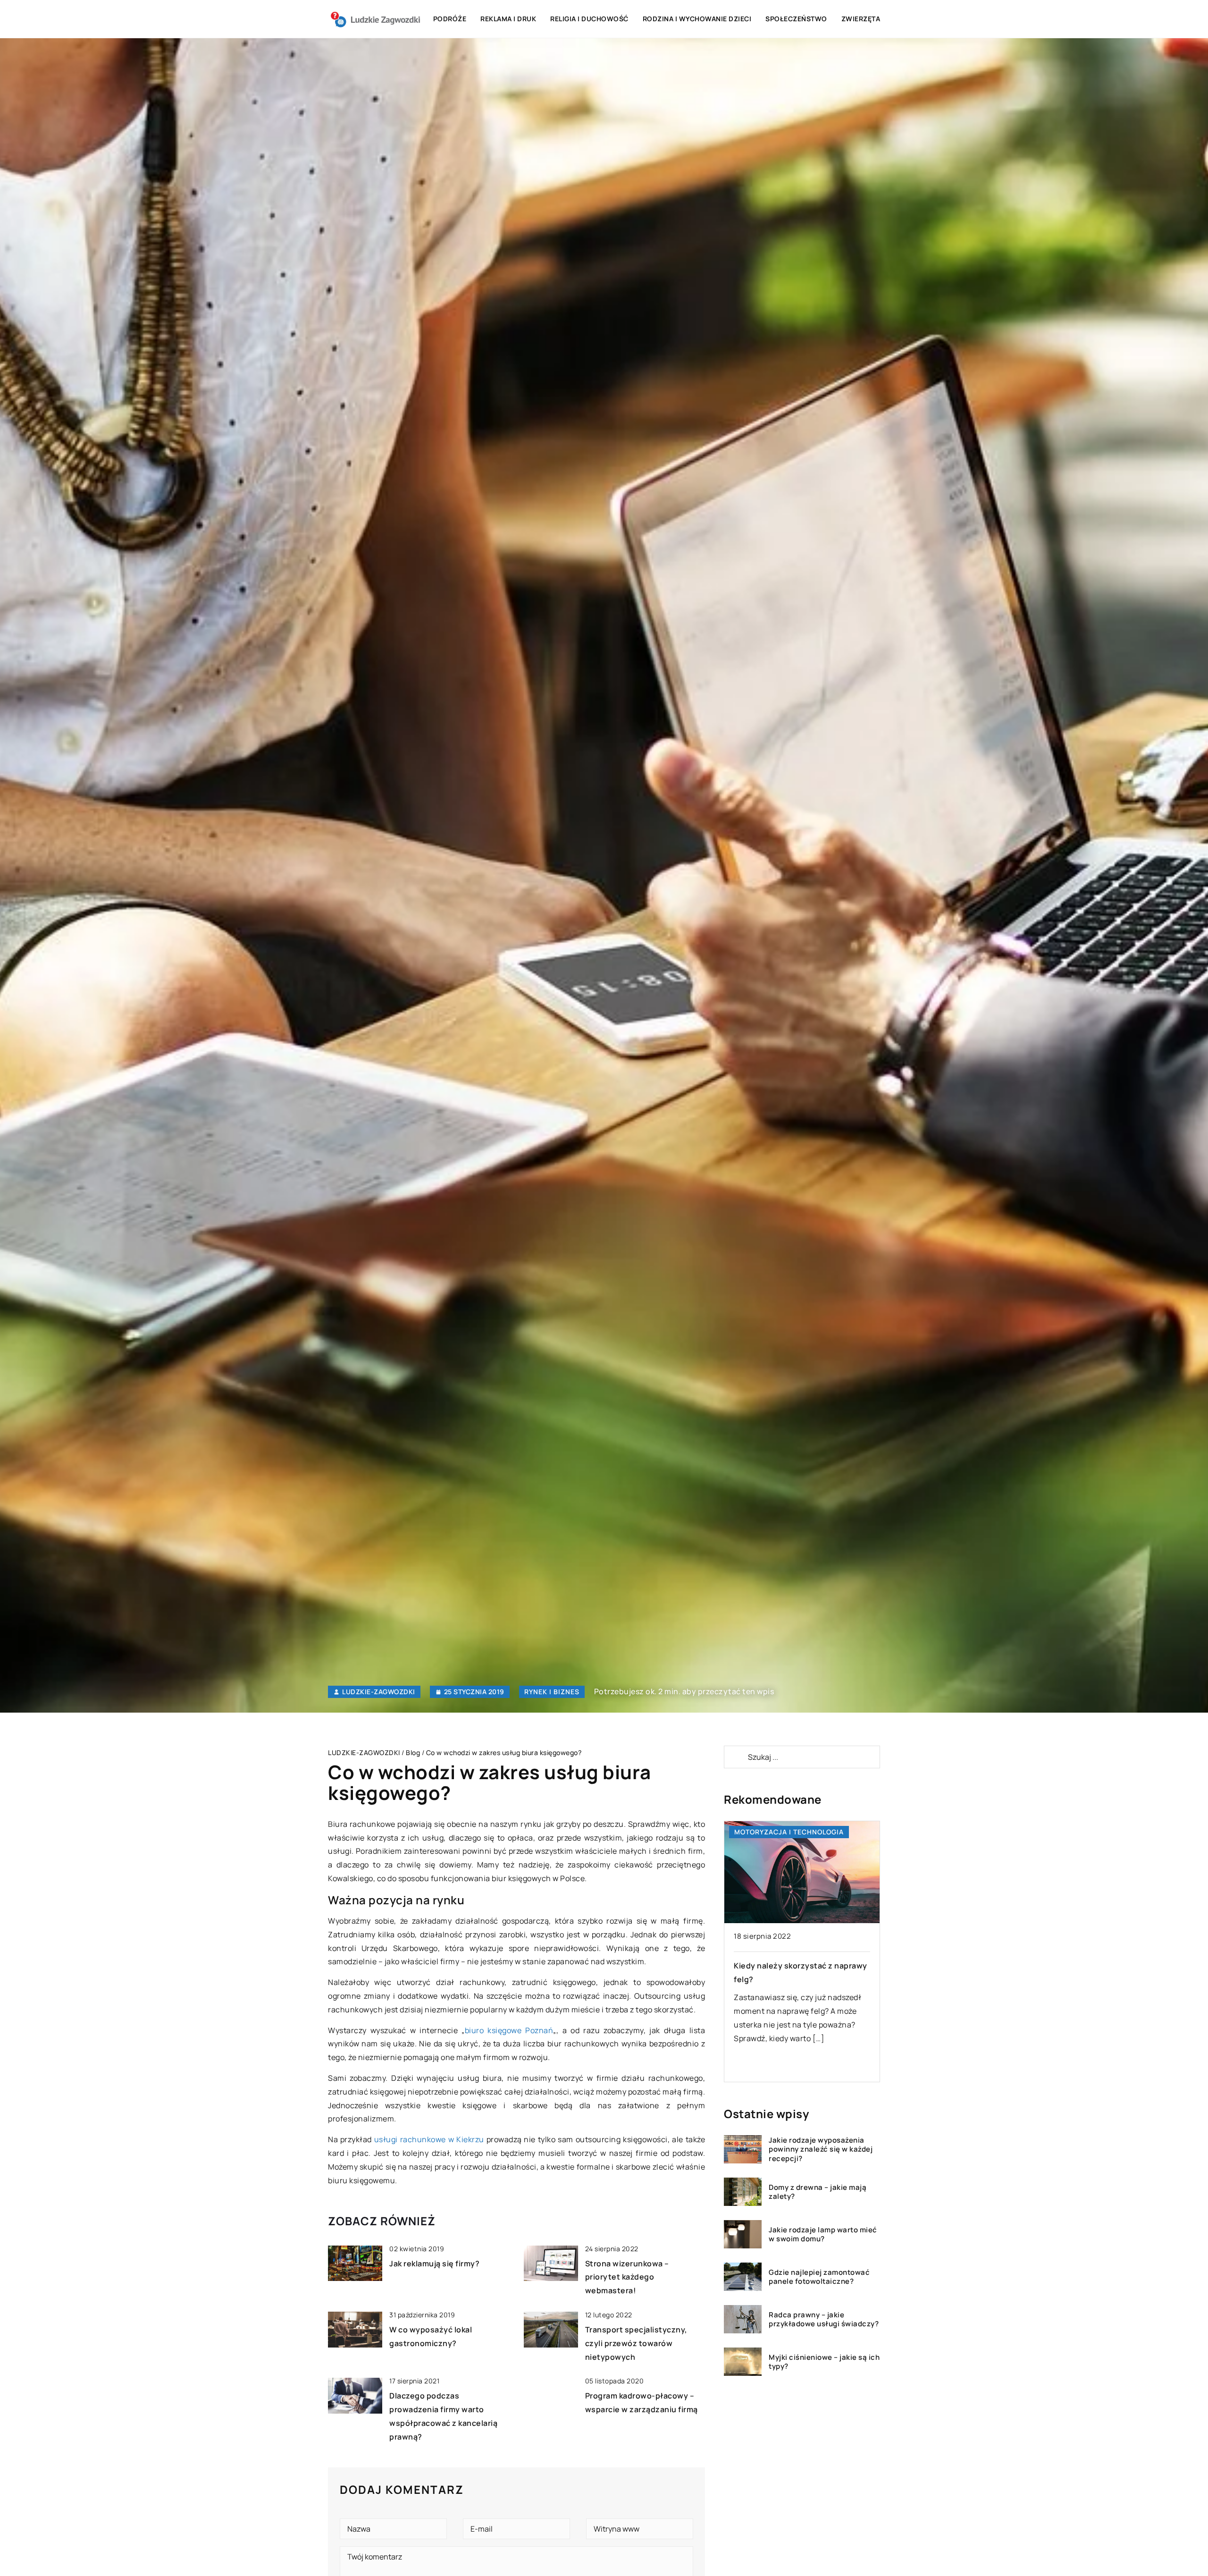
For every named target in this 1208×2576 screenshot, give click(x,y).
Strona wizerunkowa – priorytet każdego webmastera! (627, 2277)
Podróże (450, 19)
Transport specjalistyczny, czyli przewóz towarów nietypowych (636, 2343)
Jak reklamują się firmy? (434, 2264)
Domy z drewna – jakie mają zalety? (818, 2192)
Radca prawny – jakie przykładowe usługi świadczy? (824, 2319)
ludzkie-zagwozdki (379, 1692)
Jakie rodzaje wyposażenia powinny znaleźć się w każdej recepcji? (821, 2149)
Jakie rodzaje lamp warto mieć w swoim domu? (823, 2234)
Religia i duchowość (589, 19)
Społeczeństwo (796, 19)
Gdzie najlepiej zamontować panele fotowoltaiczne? (819, 2276)
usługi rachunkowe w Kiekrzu (429, 2139)
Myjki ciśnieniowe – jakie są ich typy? (824, 2361)
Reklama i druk (508, 19)
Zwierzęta (861, 19)
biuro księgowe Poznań (509, 2030)
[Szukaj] (735, 1757)
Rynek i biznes (552, 1692)
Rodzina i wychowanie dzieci (697, 19)
